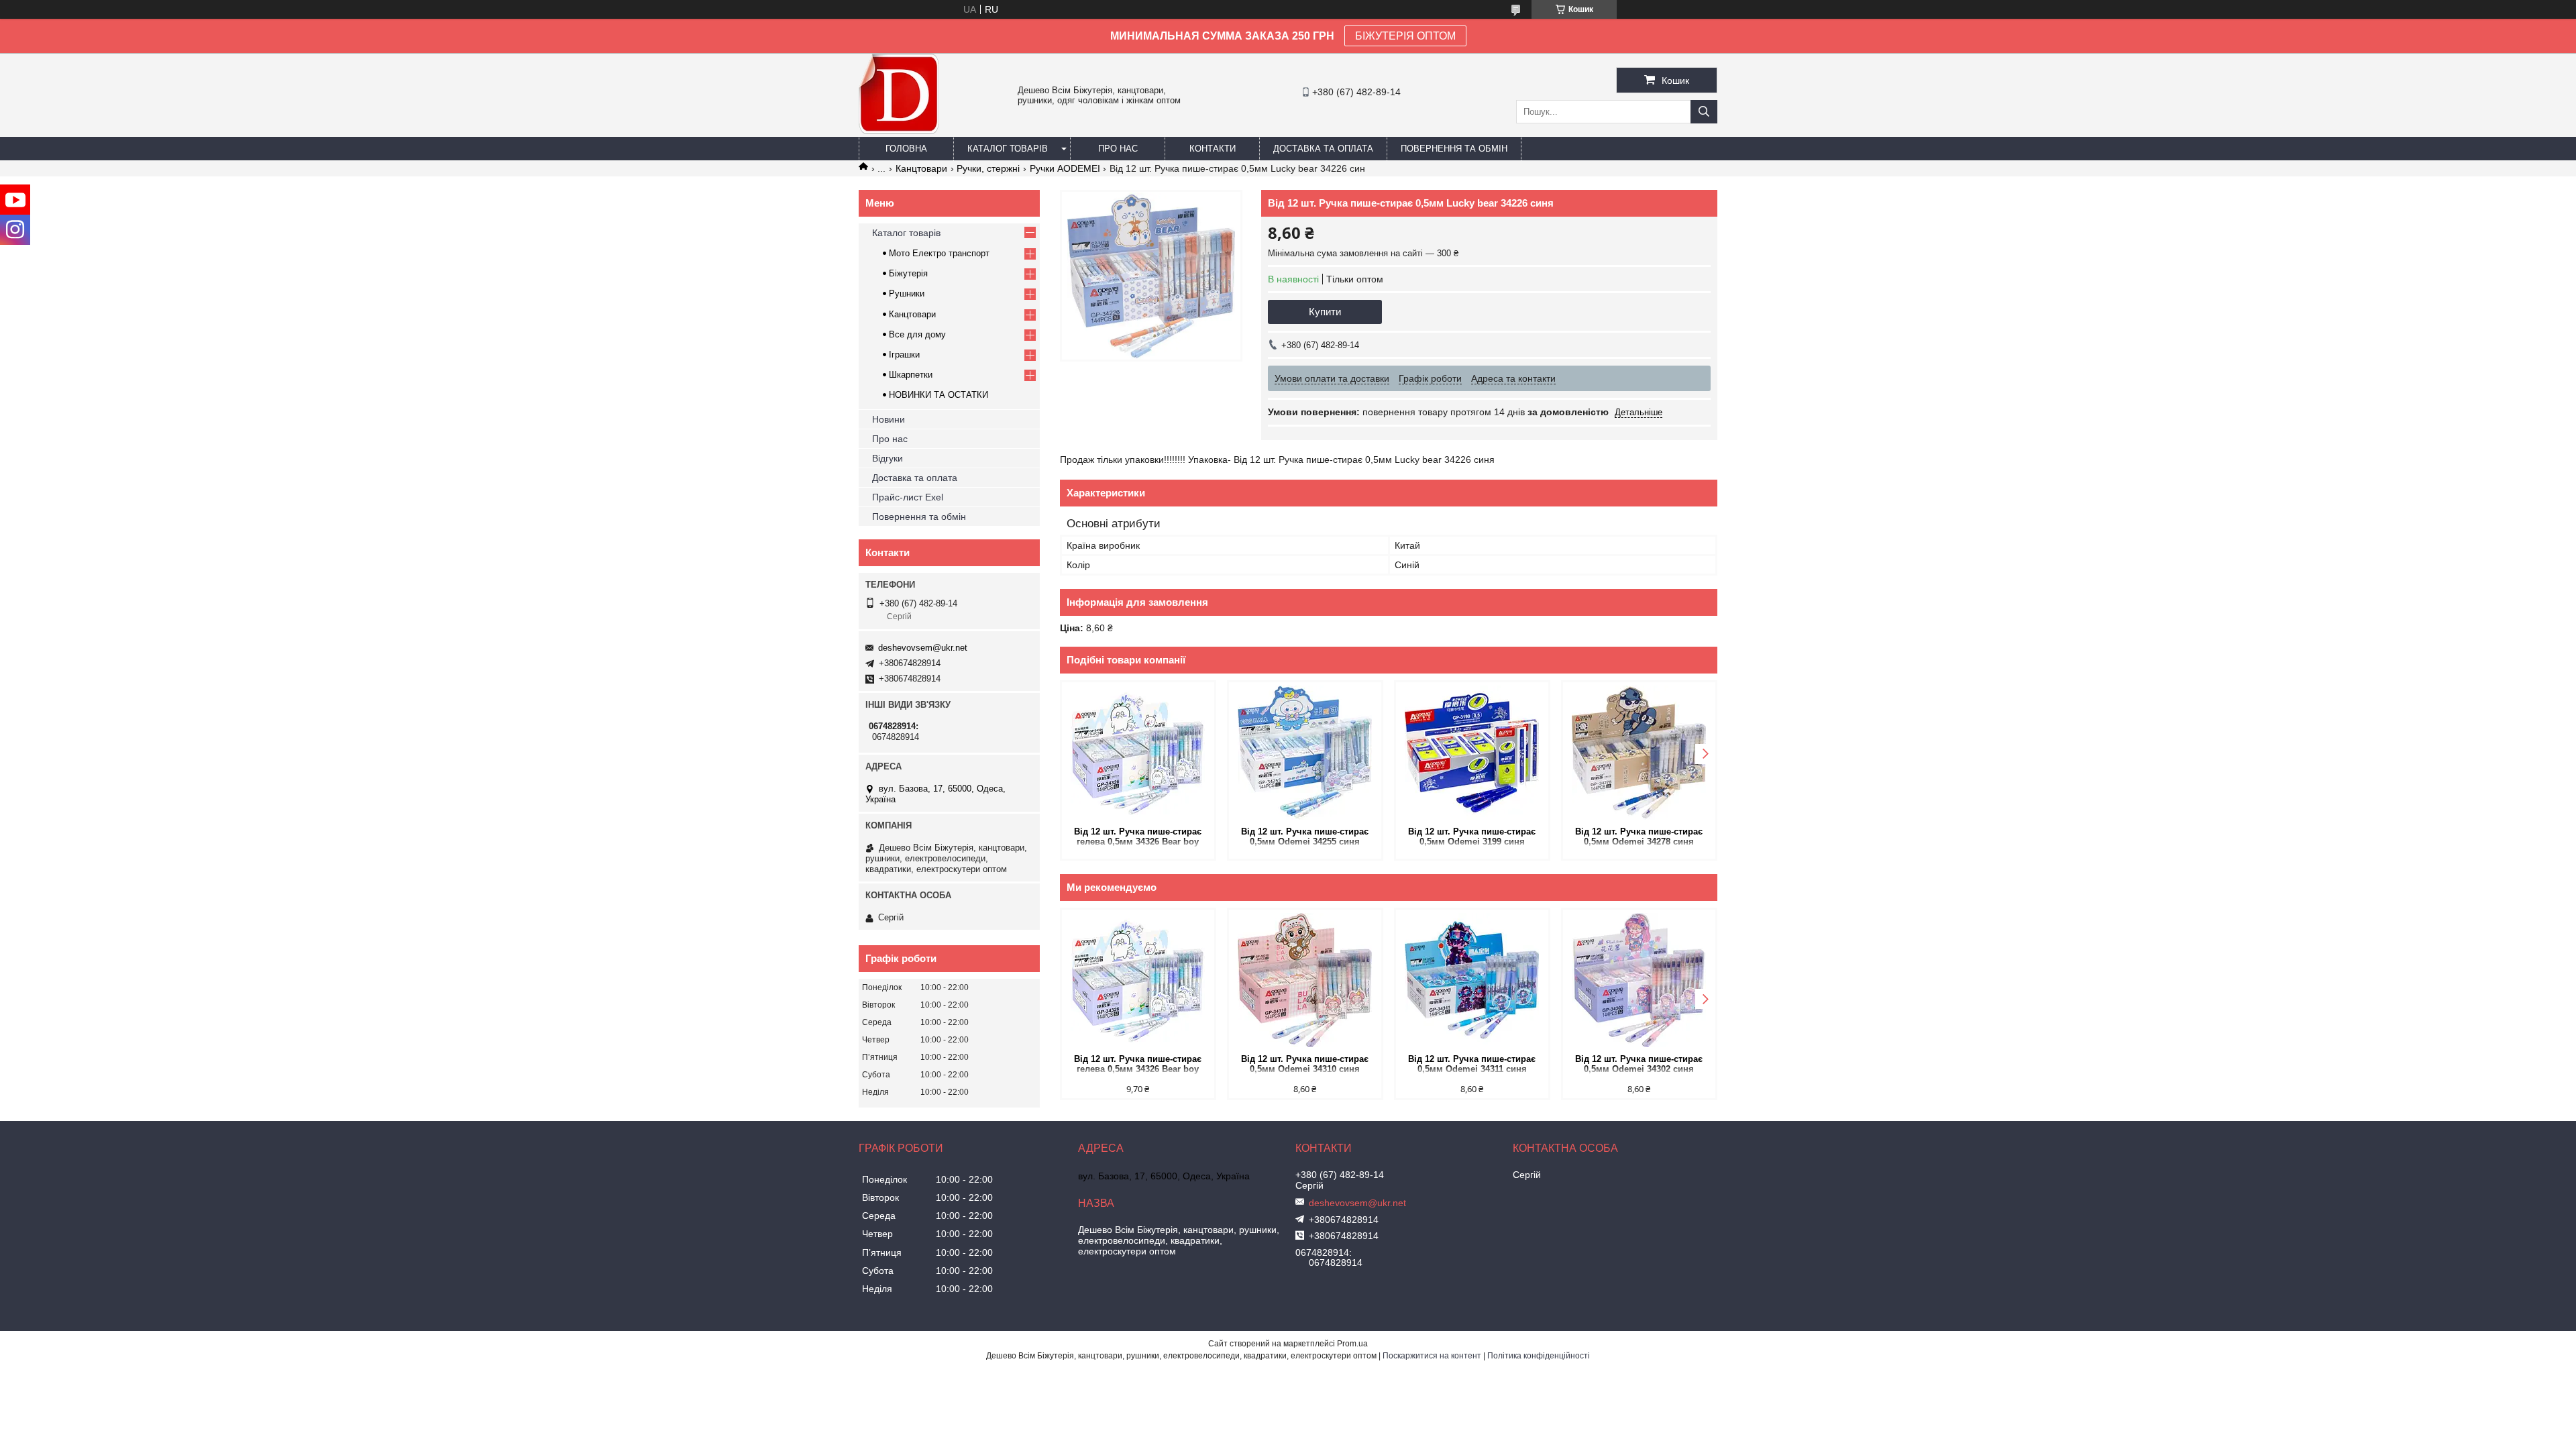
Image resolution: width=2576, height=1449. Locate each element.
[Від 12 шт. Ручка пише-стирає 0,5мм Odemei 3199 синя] (1472, 753)
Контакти (1213, 149)
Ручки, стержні (988, 168)
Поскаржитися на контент (1432, 1356)
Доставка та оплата (1323, 149)
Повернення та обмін (1454, 149)
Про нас (1118, 149)
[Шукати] (1704, 112)
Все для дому (917, 334)
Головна (906, 149)
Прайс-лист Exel (908, 497)
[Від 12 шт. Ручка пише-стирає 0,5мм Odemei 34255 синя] (1305, 753)
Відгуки (888, 458)
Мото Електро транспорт (939, 253)
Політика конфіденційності (1539, 1356)
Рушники (907, 293)
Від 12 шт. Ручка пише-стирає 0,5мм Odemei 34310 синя (1305, 1064)
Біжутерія (908, 273)
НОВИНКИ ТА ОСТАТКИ (938, 395)
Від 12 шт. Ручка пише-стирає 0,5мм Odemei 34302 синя (1639, 1064)
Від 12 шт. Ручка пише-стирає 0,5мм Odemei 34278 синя (1639, 837)
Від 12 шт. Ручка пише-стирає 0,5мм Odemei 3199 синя (1472, 837)
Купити (1325, 312)
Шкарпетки (911, 375)
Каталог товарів (1008, 149)
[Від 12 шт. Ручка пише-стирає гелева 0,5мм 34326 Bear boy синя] (1138, 753)
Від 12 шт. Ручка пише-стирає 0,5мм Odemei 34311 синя (1472, 1064)
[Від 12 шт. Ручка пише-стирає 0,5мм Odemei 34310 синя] (1305, 980)
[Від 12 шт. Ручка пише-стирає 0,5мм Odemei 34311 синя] (1472, 980)
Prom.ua (1352, 1344)
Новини (889, 419)
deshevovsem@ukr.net (923, 648)
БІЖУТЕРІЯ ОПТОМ (1405, 36)
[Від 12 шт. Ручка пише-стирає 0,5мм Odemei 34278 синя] (1639, 753)
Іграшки (904, 355)
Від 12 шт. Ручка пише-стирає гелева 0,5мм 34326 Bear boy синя (1138, 838)
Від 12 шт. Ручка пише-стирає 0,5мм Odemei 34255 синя (1305, 837)
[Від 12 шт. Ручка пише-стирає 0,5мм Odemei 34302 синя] (1639, 980)
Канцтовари (921, 168)
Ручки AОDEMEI (1065, 168)
